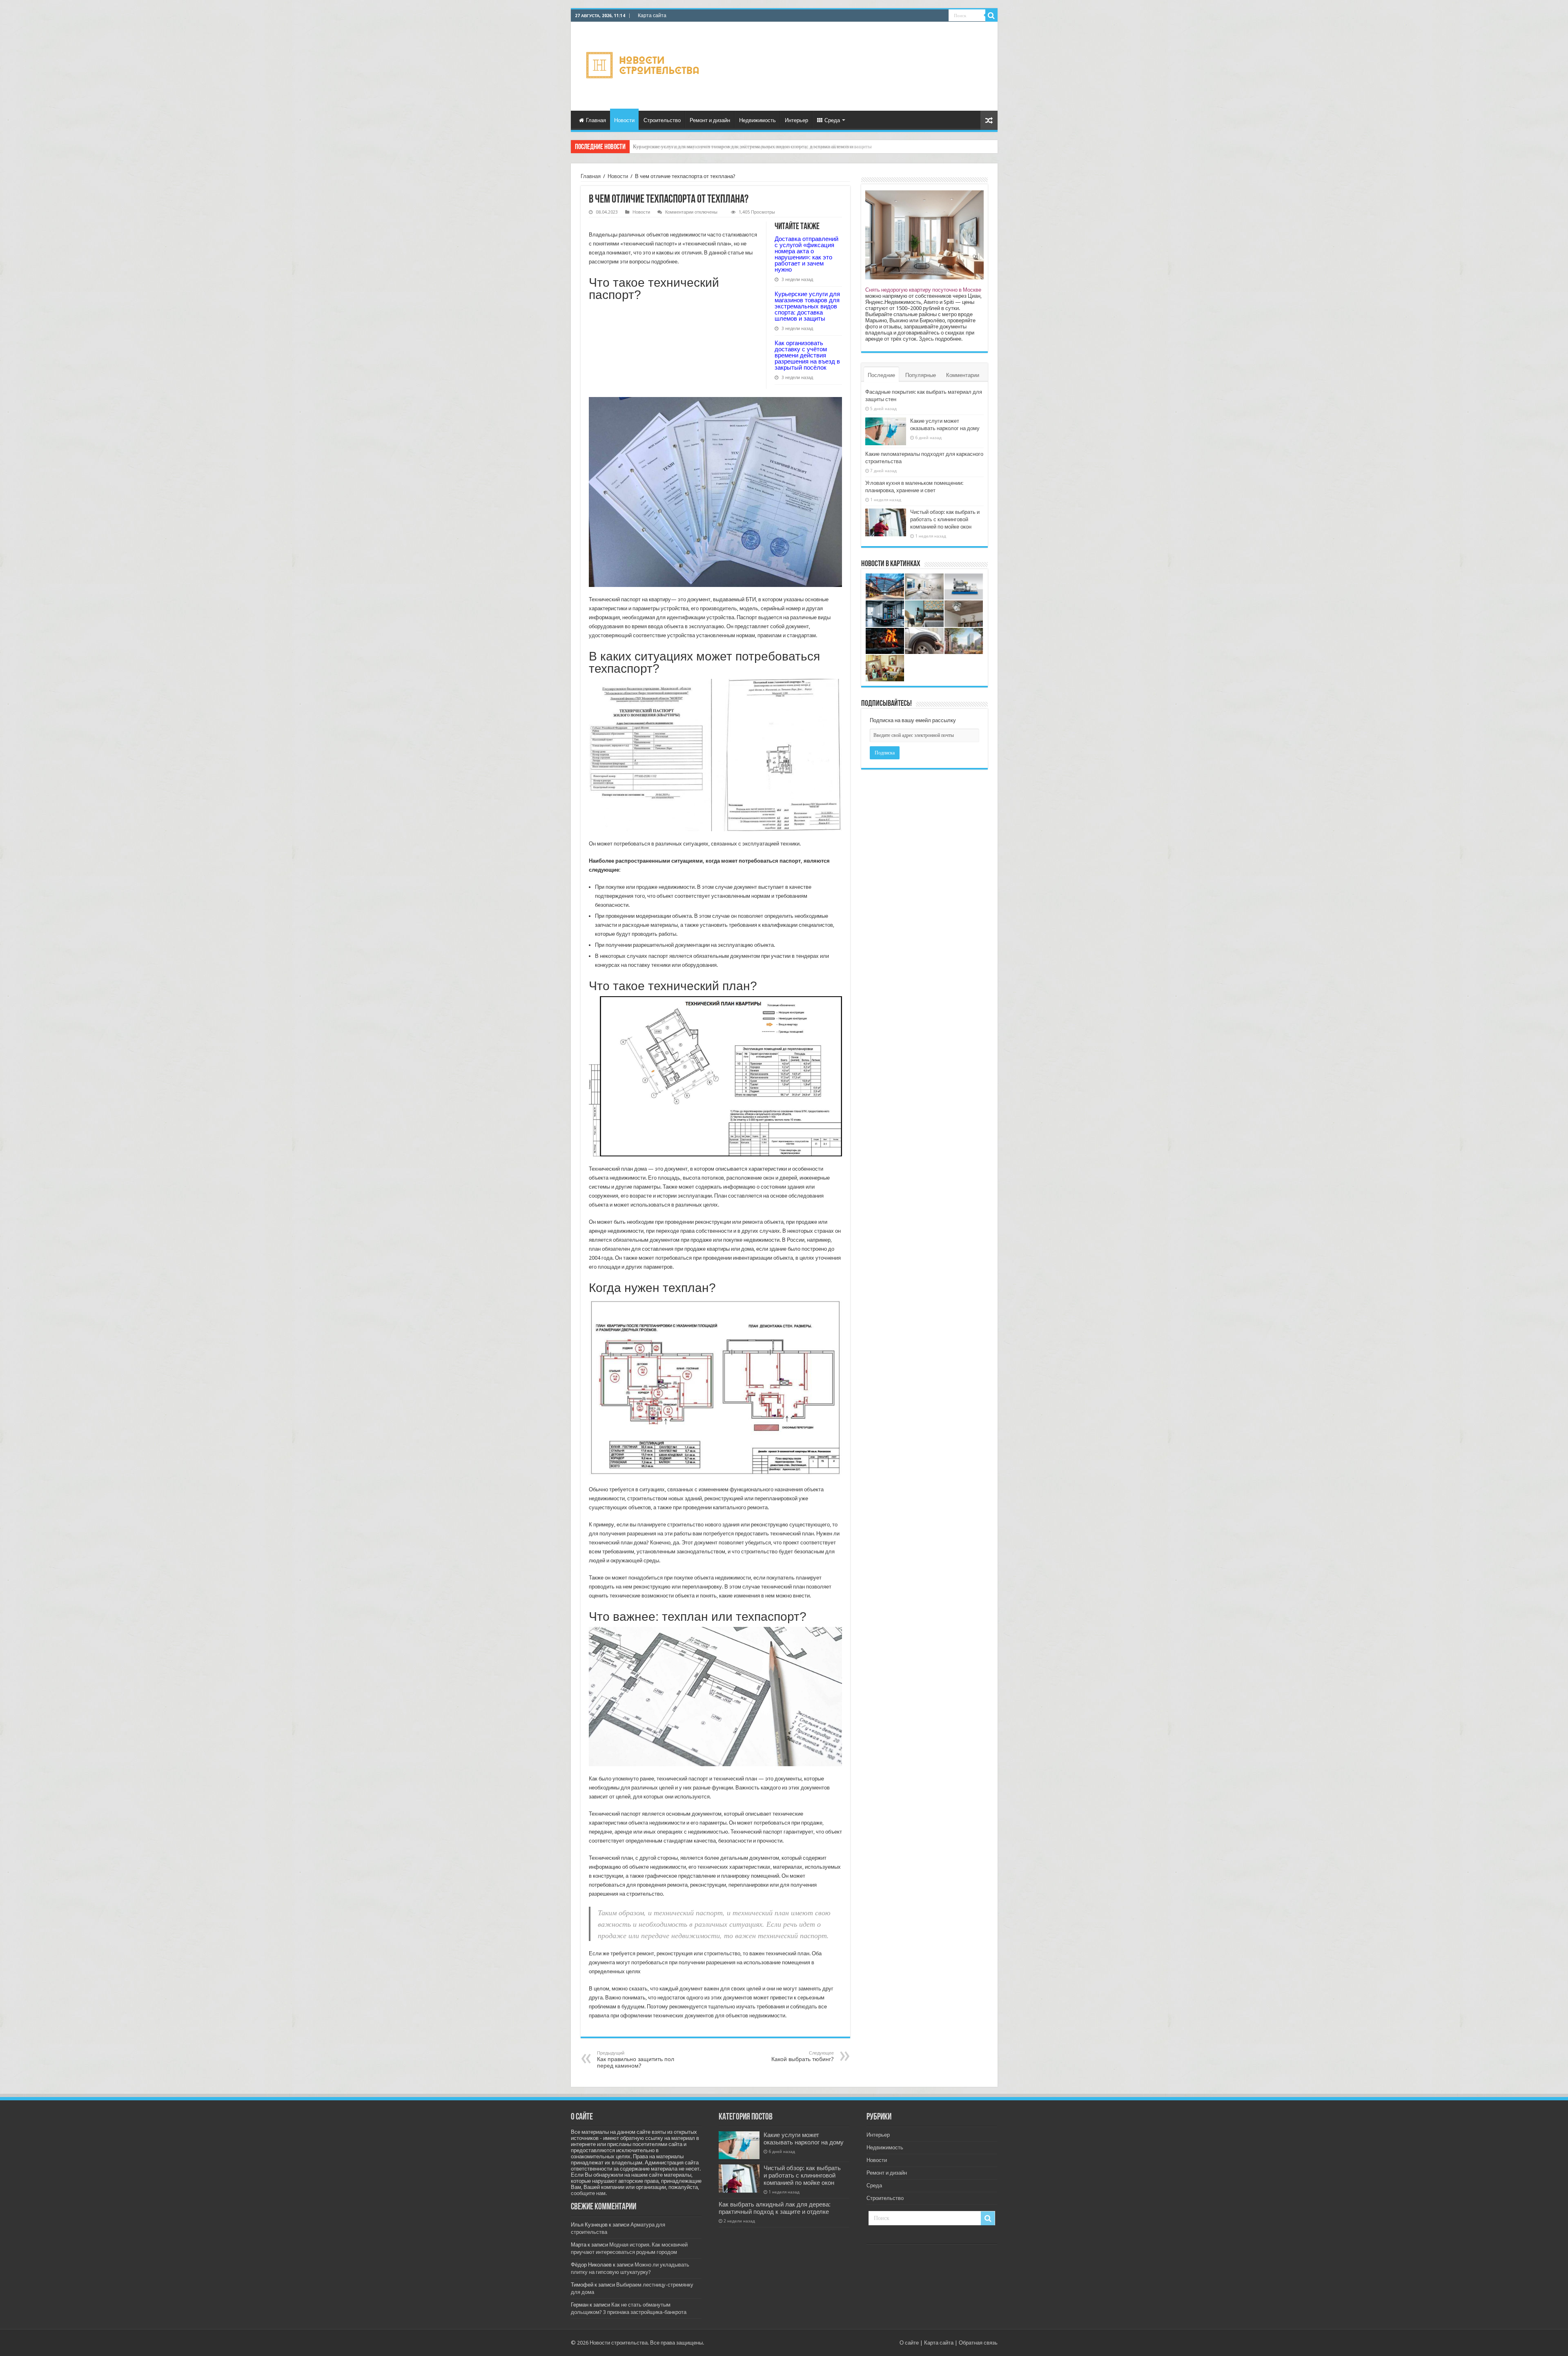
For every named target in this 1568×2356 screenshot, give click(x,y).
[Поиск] (991, 16)
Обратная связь (978, 2343)
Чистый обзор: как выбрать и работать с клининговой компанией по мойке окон (945, 519)
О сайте (909, 2343)
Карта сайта (652, 16)
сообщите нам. (589, 2193)
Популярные (921, 375)
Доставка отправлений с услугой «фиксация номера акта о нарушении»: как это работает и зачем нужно (806, 254)
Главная (596, 120)
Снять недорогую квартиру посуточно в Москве (923, 290)
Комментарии (963, 375)
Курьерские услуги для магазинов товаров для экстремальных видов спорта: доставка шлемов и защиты (807, 306)
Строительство (662, 120)
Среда (832, 120)
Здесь (926, 339)
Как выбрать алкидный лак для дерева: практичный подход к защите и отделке (775, 2208)
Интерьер (796, 120)
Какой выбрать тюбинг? (803, 2056)
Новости (624, 120)
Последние (881, 375)
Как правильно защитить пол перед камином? (636, 2060)
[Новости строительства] (644, 65)
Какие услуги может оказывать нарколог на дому (804, 2139)
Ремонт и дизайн (710, 120)
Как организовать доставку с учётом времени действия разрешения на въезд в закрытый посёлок (807, 355)
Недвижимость (757, 120)
